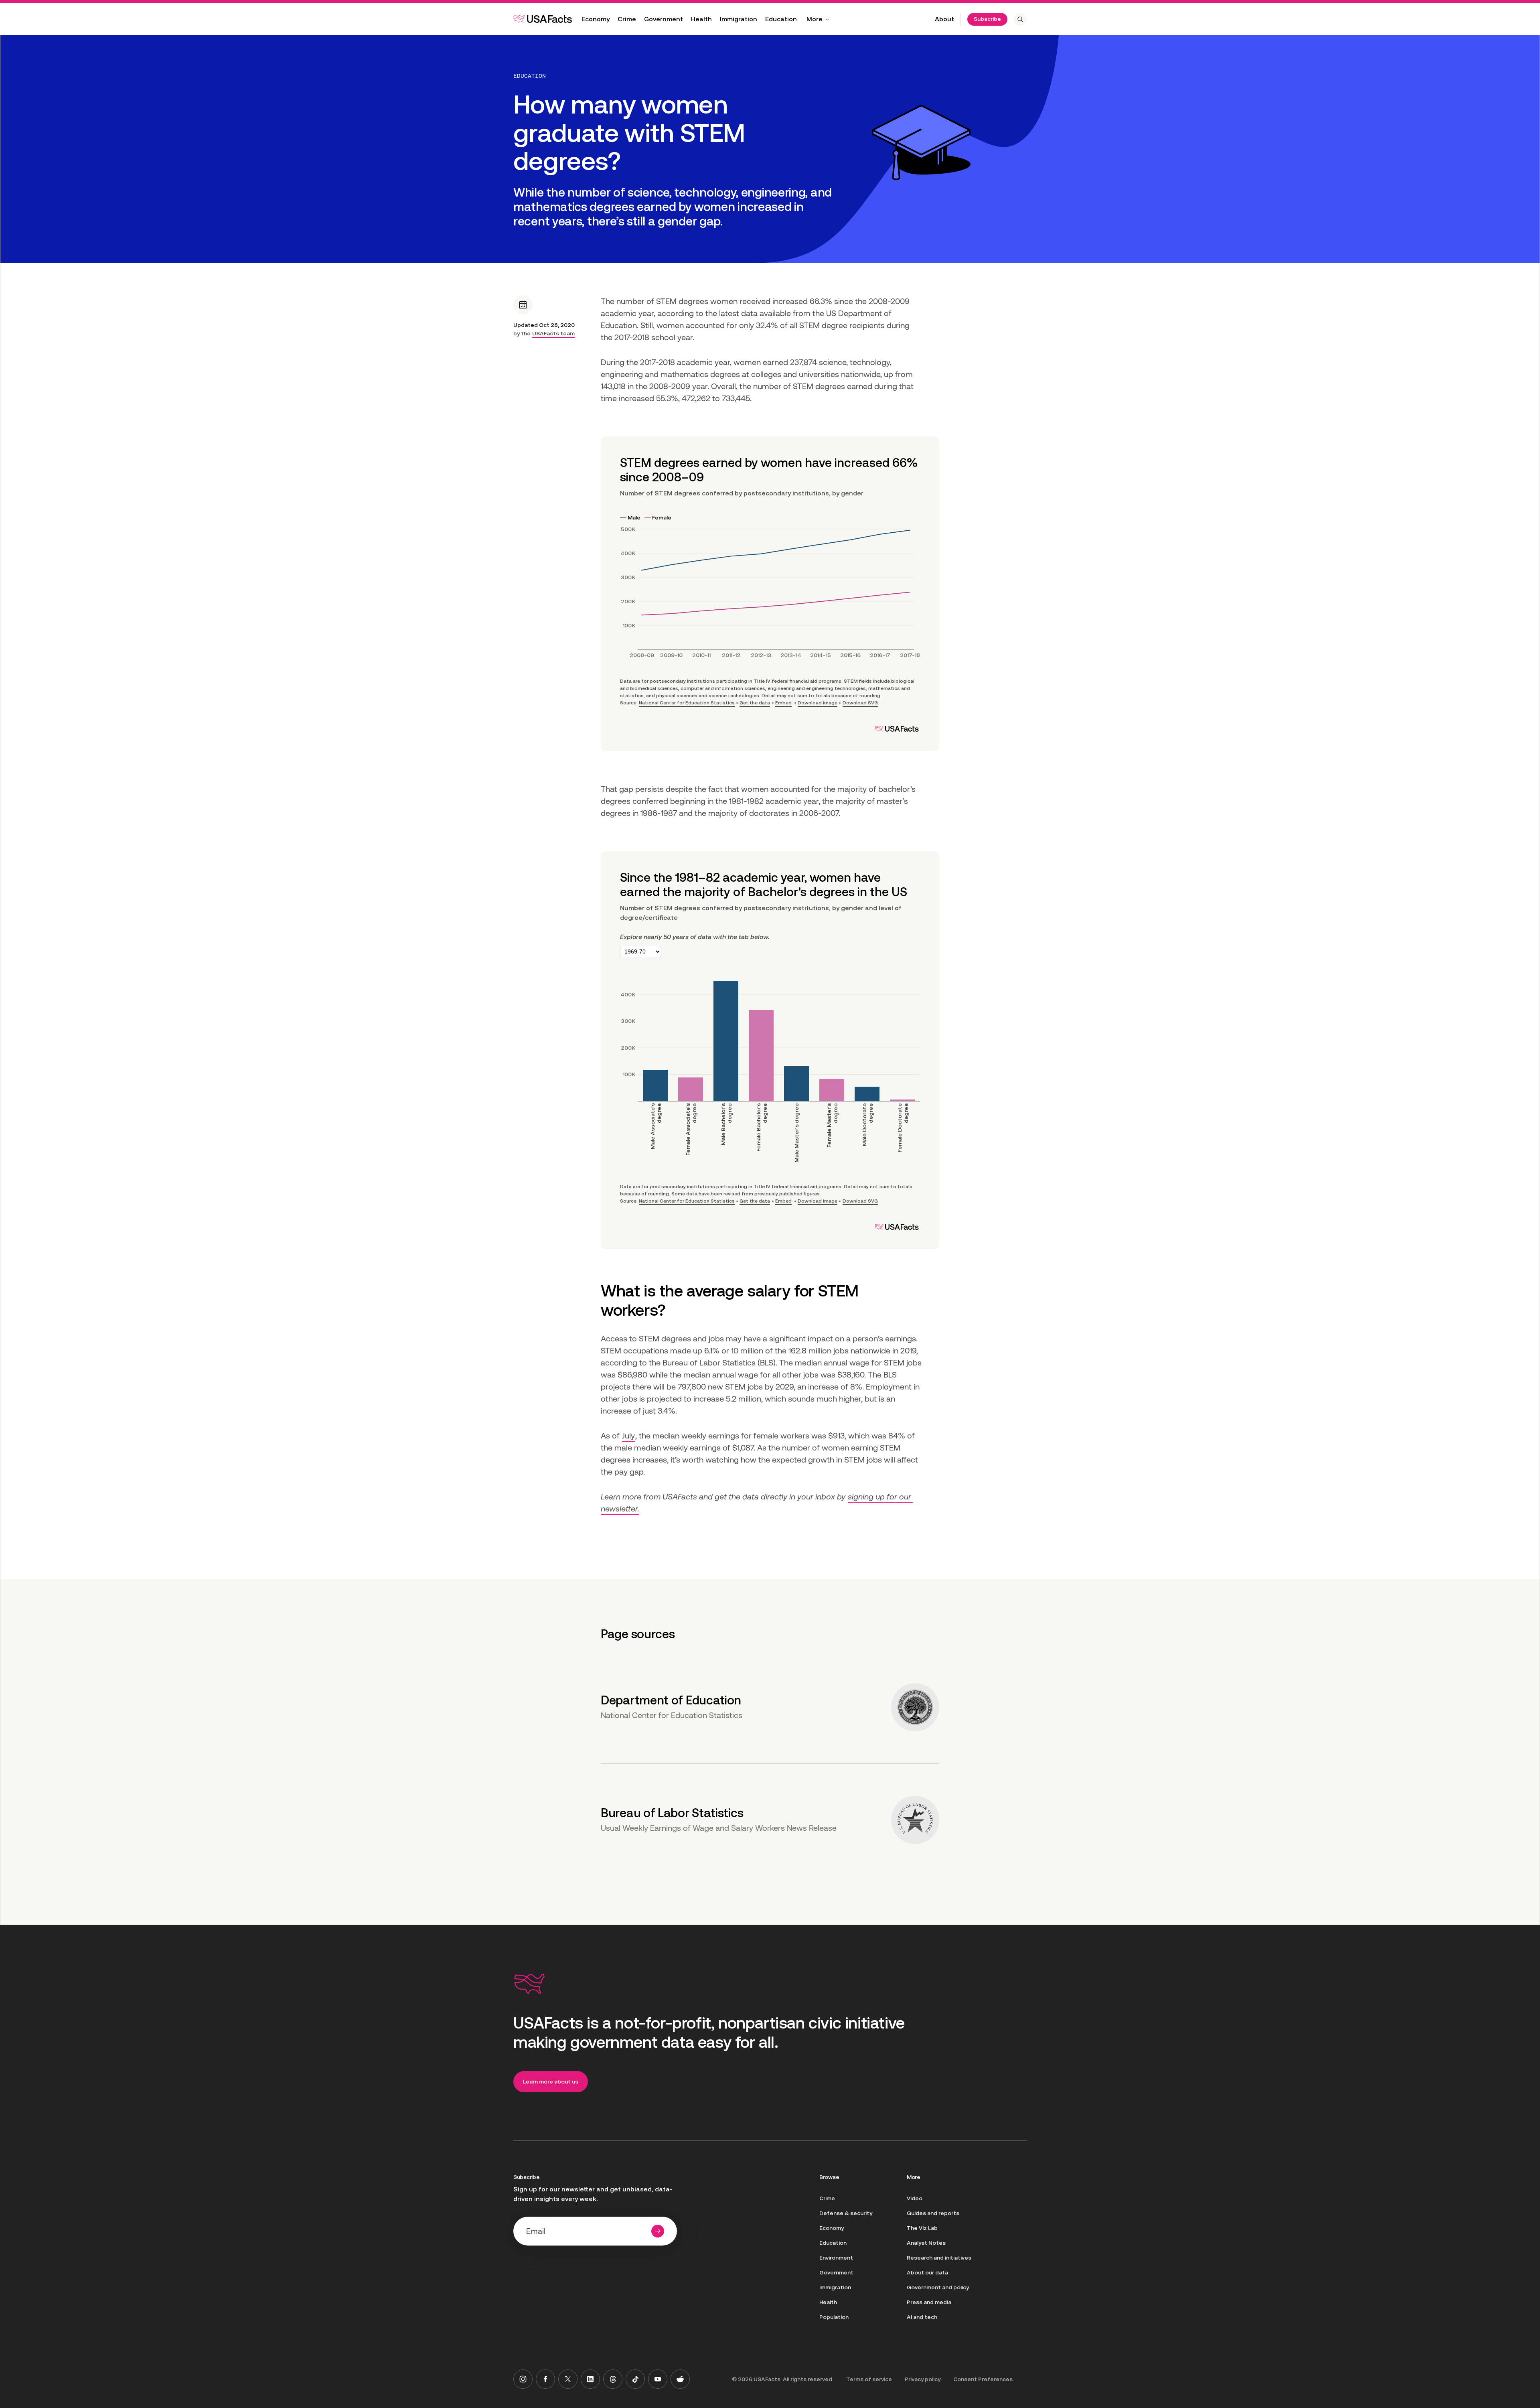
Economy (596, 19)
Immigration (739, 19)
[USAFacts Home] (543, 19)
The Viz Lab (922, 2228)
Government (664, 19)
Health (701, 19)
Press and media (929, 2302)
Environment (836, 2258)
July (628, 1436)
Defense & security (846, 2213)
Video (915, 2198)
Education (781, 19)
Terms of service (869, 2379)
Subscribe (987, 19)
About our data (927, 2272)
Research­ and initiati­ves (939, 2258)
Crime (627, 19)
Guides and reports (933, 2213)
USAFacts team (553, 333)
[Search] (1020, 19)
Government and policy (938, 2287)
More (815, 19)
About (944, 19)
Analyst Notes (926, 2243)
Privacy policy (923, 2379)
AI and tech (922, 2317)
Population (834, 2317)
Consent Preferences (983, 2379)
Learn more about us (551, 2081)
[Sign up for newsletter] (658, 2231)
